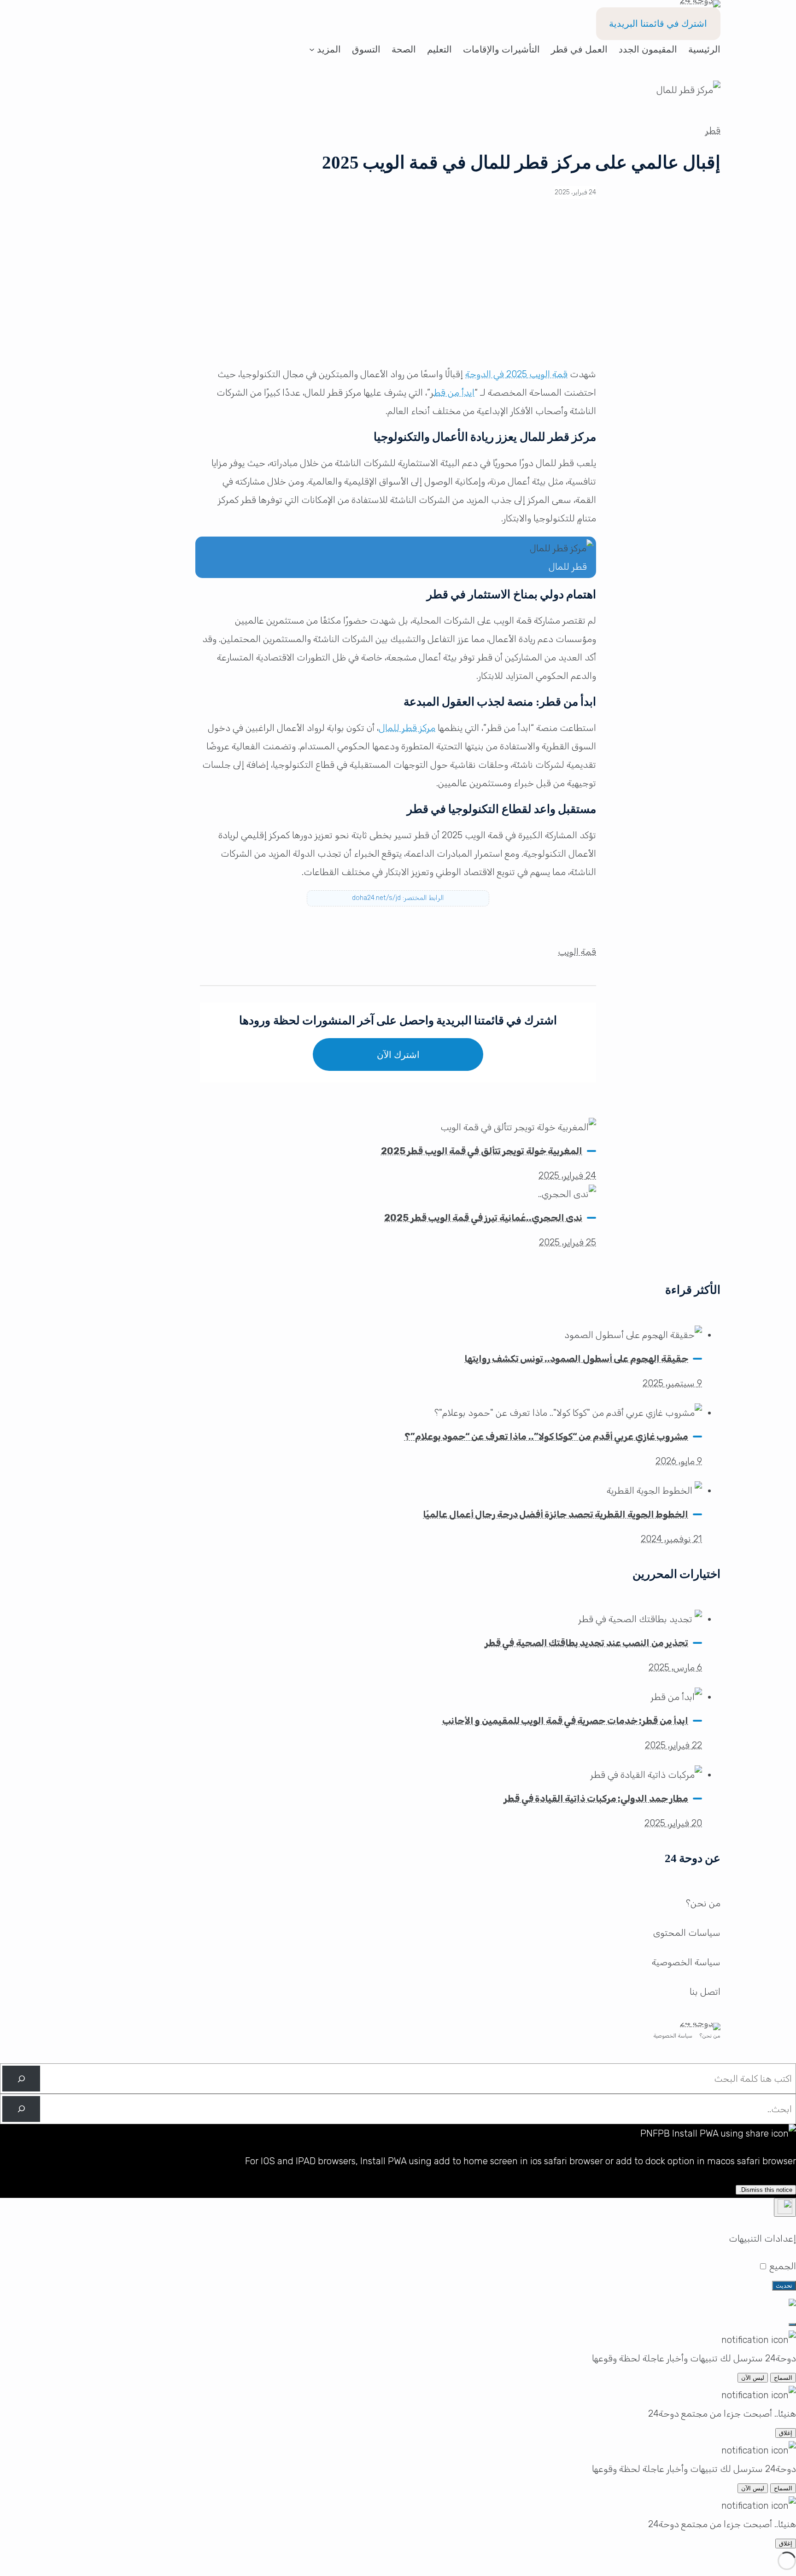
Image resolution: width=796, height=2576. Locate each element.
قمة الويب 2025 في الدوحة (516, 374)
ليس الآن (753, 2378)
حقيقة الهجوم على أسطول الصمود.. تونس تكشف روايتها (576, 1359)
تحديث (784, 2286)
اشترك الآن (398, 1055)
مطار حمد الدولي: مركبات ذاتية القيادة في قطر (596, 1799)
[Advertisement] (398, 289)
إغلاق (786, 2433)
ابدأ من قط (454, 392)
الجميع (782, 2266)
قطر (713, 130)
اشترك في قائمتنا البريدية (658, 23)
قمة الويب (577, 952)
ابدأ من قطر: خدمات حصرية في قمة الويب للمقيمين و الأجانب (565, 1721)
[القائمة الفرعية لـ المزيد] (312, 49)
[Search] (21, 2079)
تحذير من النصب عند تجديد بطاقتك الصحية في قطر (586, 1643)
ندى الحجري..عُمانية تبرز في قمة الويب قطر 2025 (483, 1218)
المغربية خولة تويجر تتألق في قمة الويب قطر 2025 (482, 1151)
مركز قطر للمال (407, 728)
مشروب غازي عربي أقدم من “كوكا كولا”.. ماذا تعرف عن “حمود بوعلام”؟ (546, 1437)
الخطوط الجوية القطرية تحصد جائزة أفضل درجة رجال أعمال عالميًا (556, 1514)
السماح (783, 2378)
